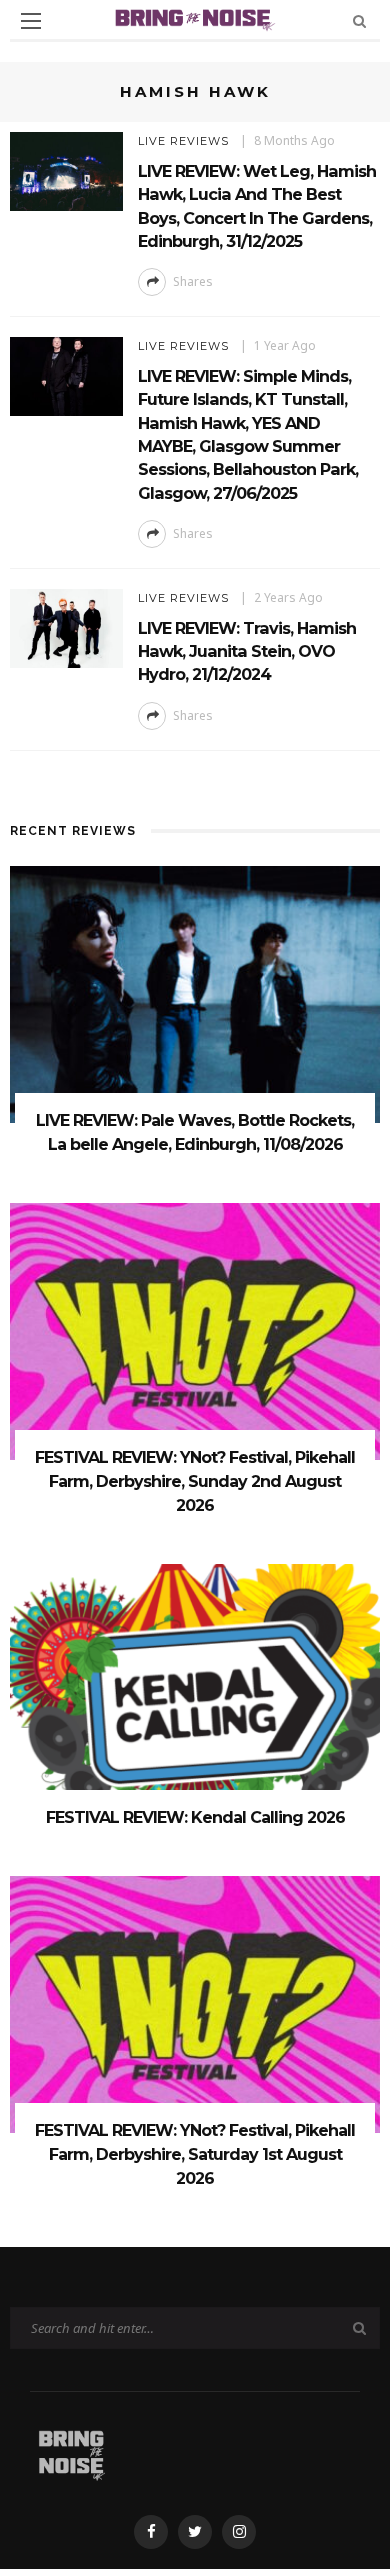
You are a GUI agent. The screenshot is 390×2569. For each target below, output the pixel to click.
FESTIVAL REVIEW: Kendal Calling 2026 (195, 1817)
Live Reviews (183, 141)
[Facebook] (151, 2532)
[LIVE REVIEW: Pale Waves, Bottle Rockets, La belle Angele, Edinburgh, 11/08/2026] (195, 992)
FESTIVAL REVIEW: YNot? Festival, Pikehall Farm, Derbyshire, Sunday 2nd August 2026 (195, 1481)
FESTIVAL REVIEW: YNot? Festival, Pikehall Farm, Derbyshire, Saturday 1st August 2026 (195, 2154)
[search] (359, 20)
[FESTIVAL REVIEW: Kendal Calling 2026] (195, 1690)
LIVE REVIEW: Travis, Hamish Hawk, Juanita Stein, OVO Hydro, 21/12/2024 (247, 651)
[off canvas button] (31, 21)
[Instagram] (239, 2532)
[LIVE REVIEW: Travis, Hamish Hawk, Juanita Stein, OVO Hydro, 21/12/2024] (66, 626)
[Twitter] (195, 2532)
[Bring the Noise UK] (71, 2451)
